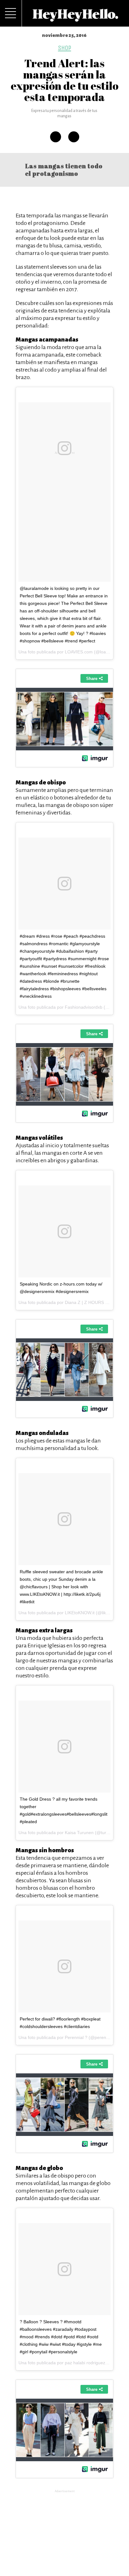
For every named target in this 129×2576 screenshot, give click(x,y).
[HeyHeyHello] (75, 18)
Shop (64, 48)
